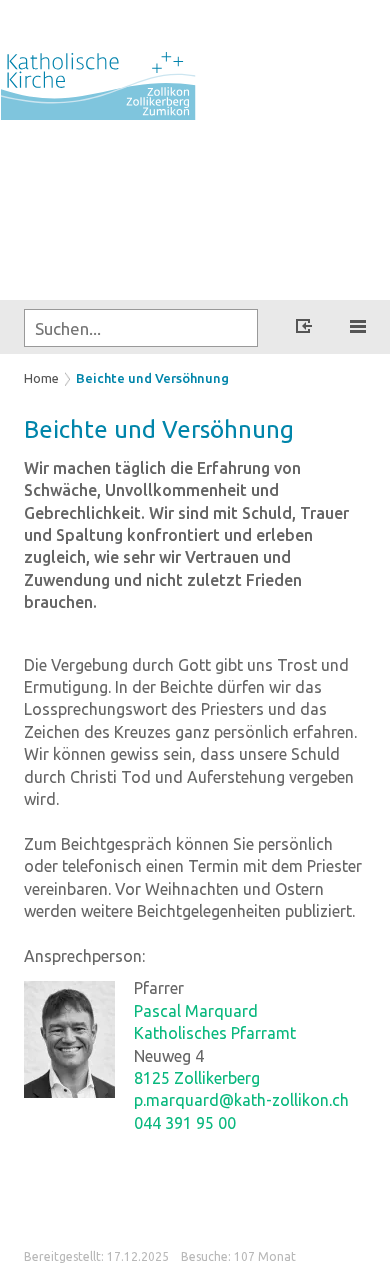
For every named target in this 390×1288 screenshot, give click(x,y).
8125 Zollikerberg (197, 1078)
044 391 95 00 (185, 1123)
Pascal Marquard (196, 1011)
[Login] (304, 329)
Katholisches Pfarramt (215, 1033)
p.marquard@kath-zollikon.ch (241, 1100)
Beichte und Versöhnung (152, 378)
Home (41, 378)
